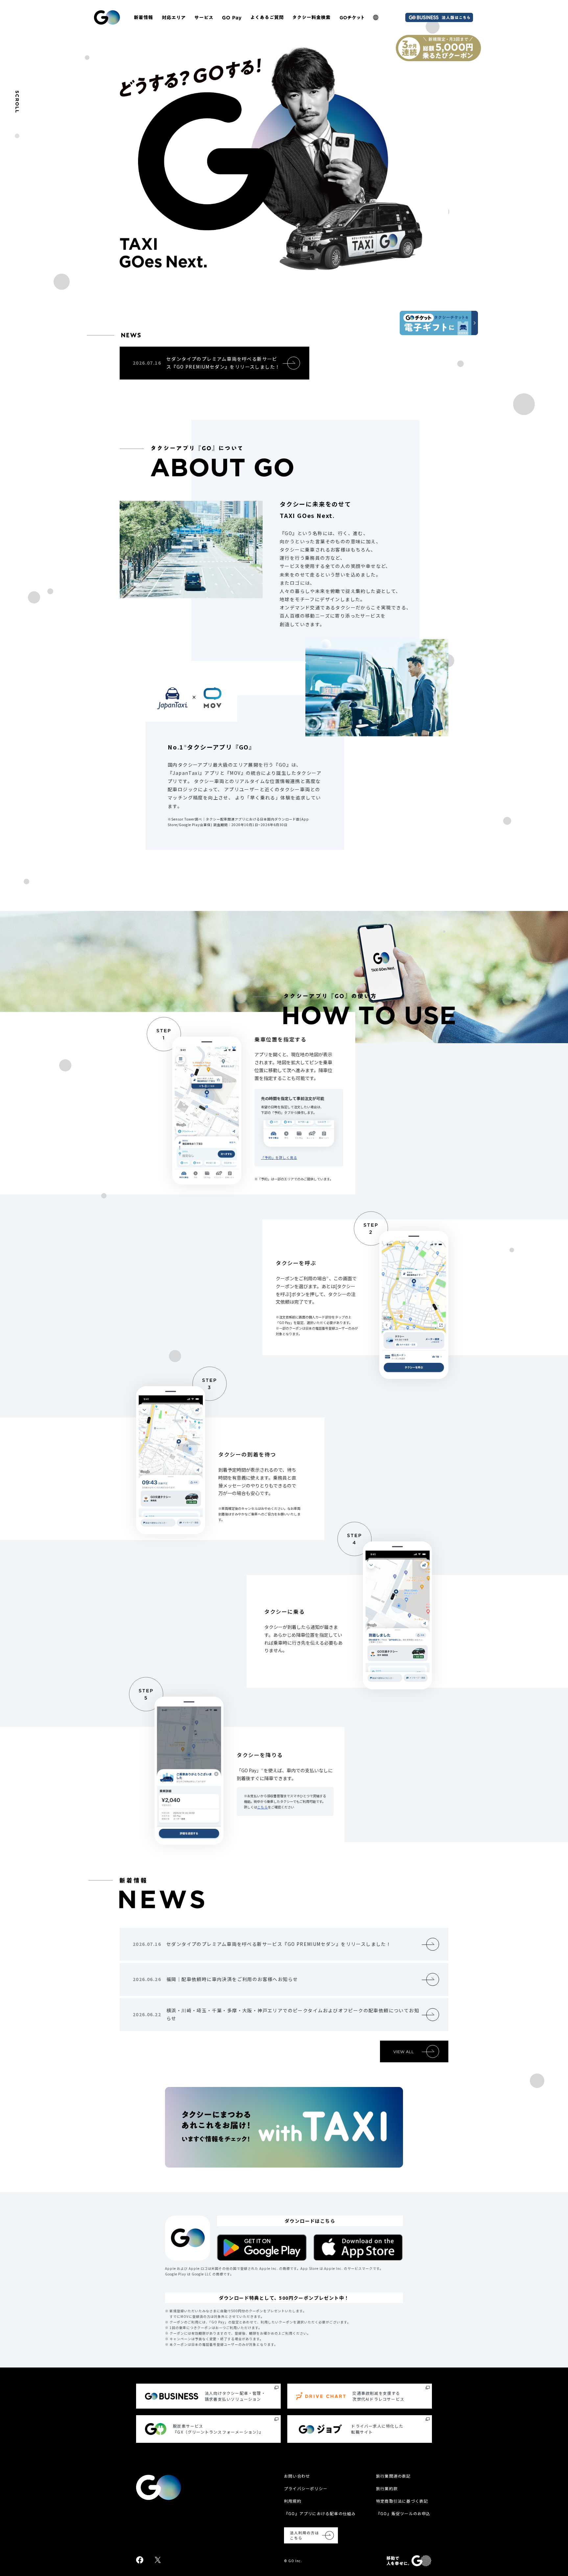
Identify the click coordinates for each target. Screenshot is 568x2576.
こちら (262, 1807)
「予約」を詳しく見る (279, 1157)
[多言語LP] (376, 17)
